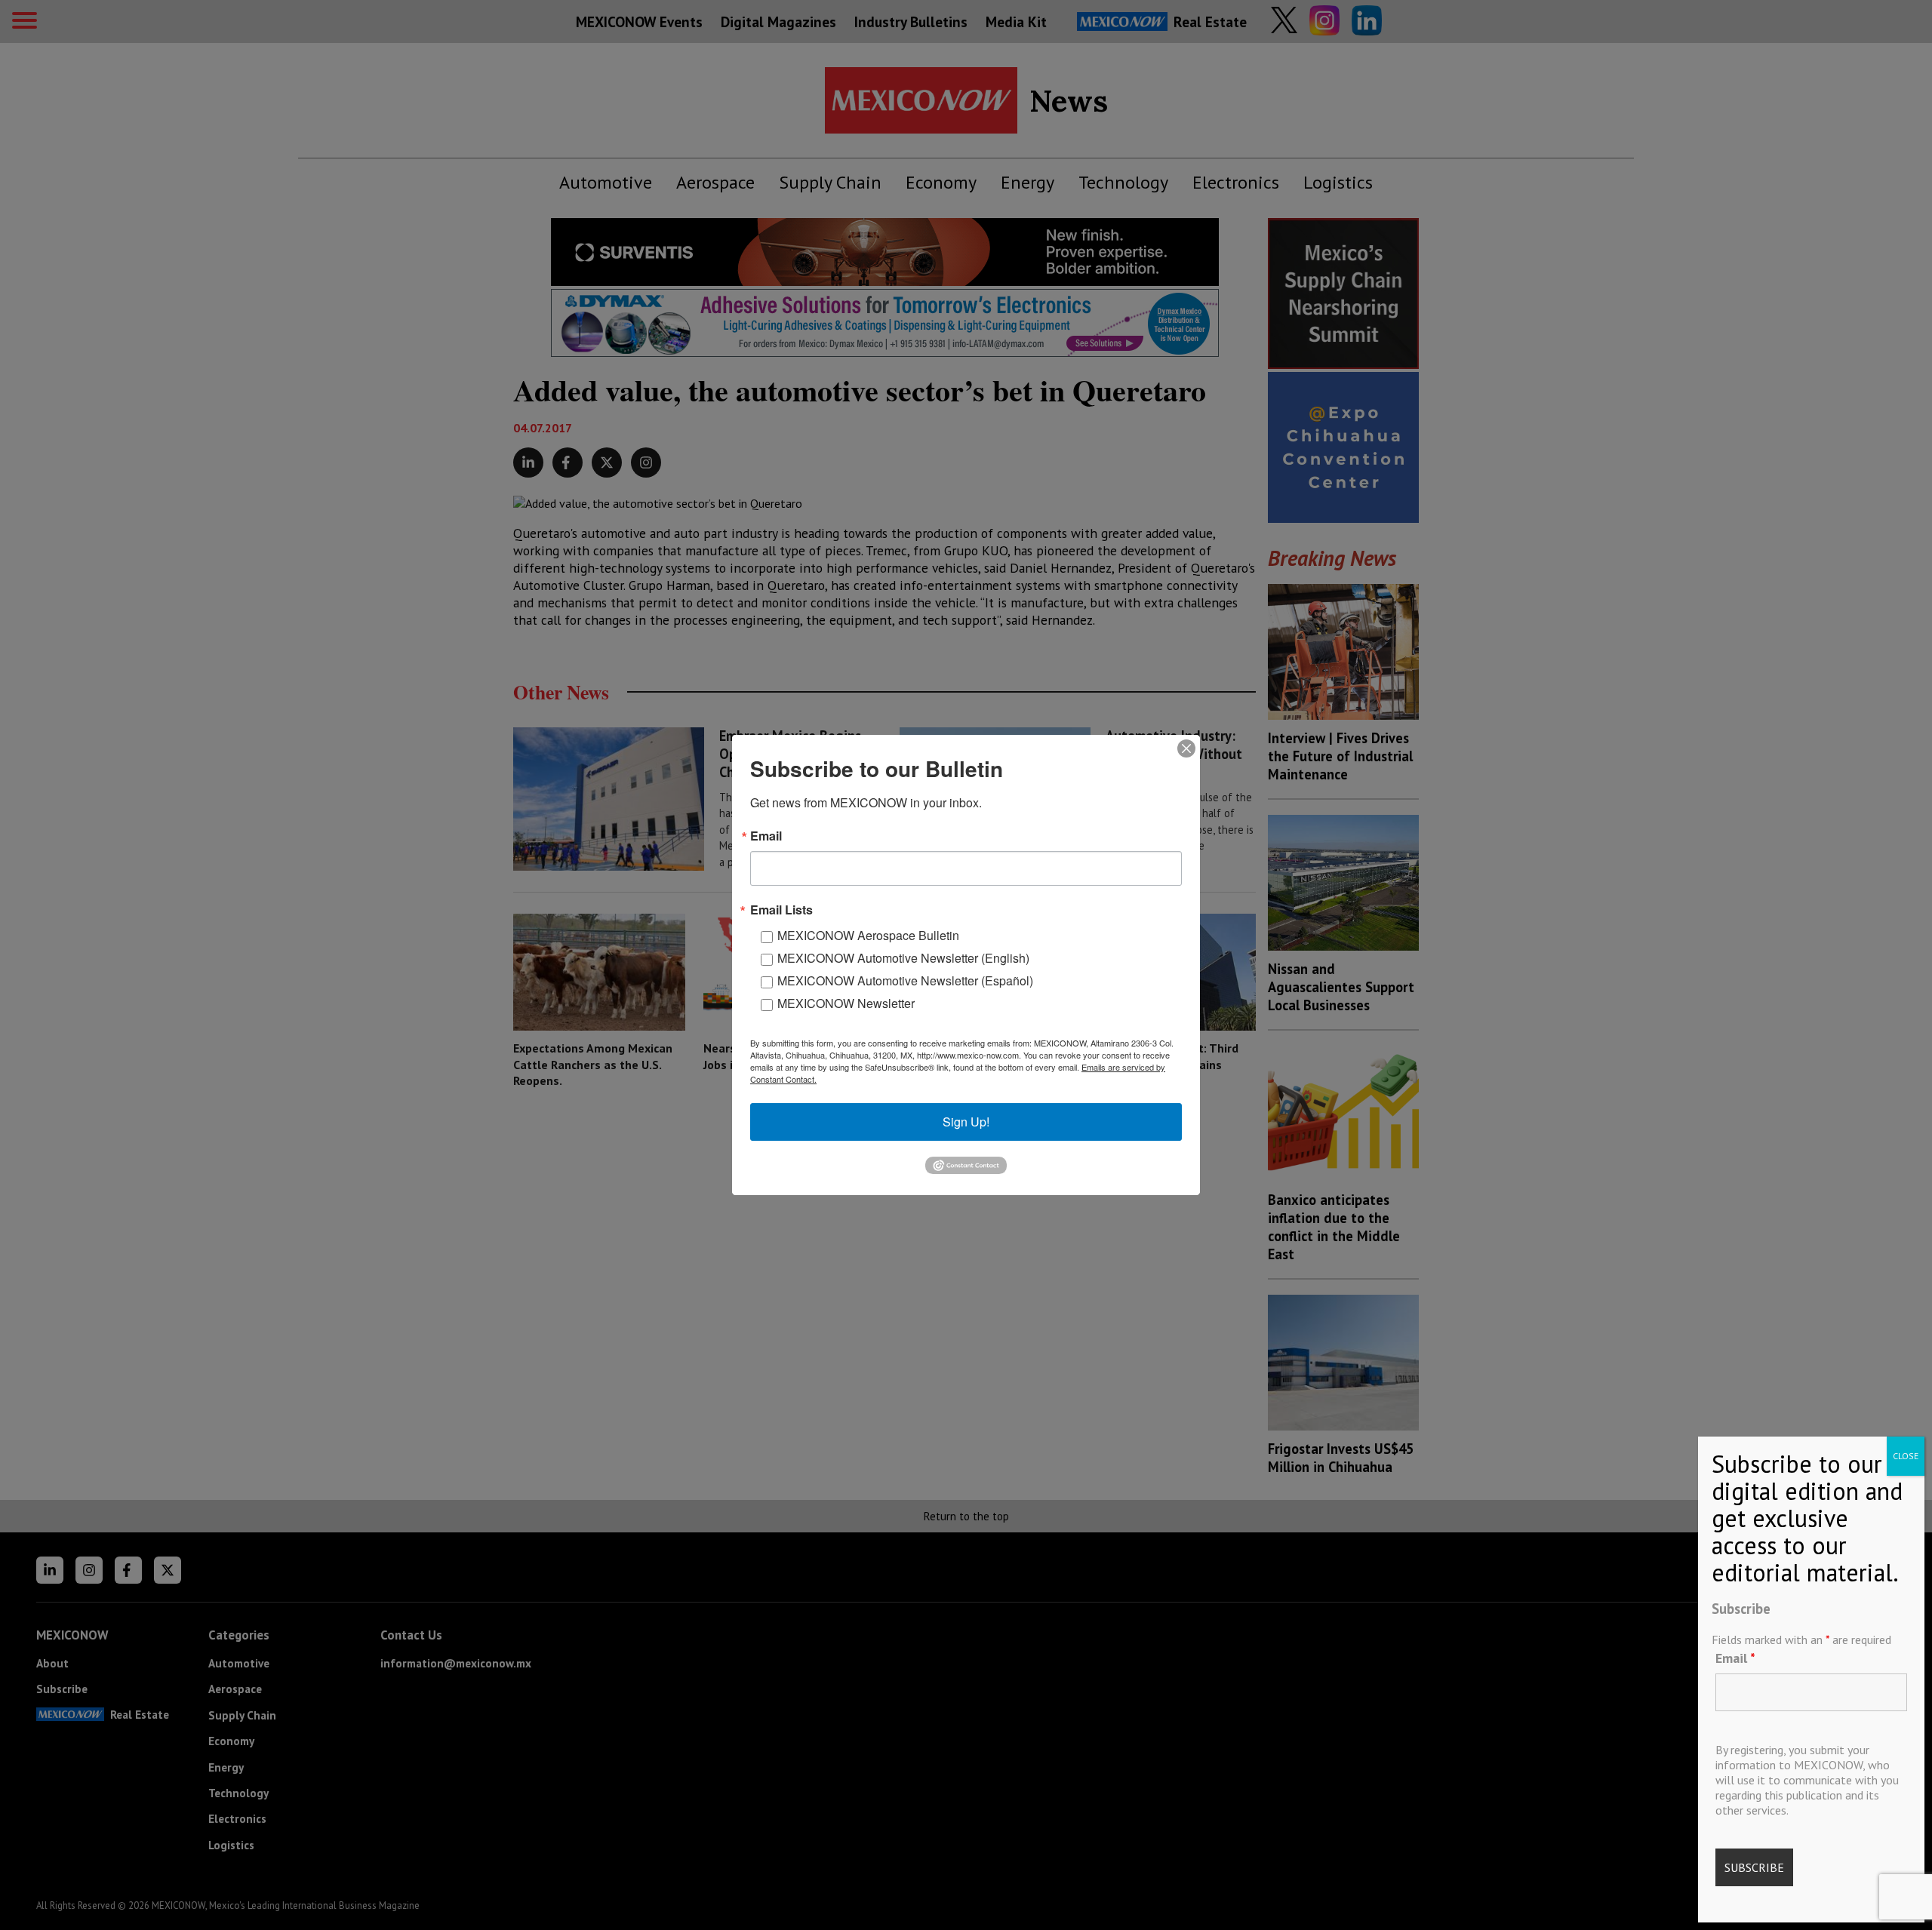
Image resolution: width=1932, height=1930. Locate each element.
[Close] (1186, 748)
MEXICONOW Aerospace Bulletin (868, 935)
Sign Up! (966, 1122)
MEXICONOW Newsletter (846, 1003)
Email (1735, 1658)
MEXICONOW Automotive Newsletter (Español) (905, 980)
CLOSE (1906, 1456)
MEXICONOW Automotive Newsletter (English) (903, 958)
